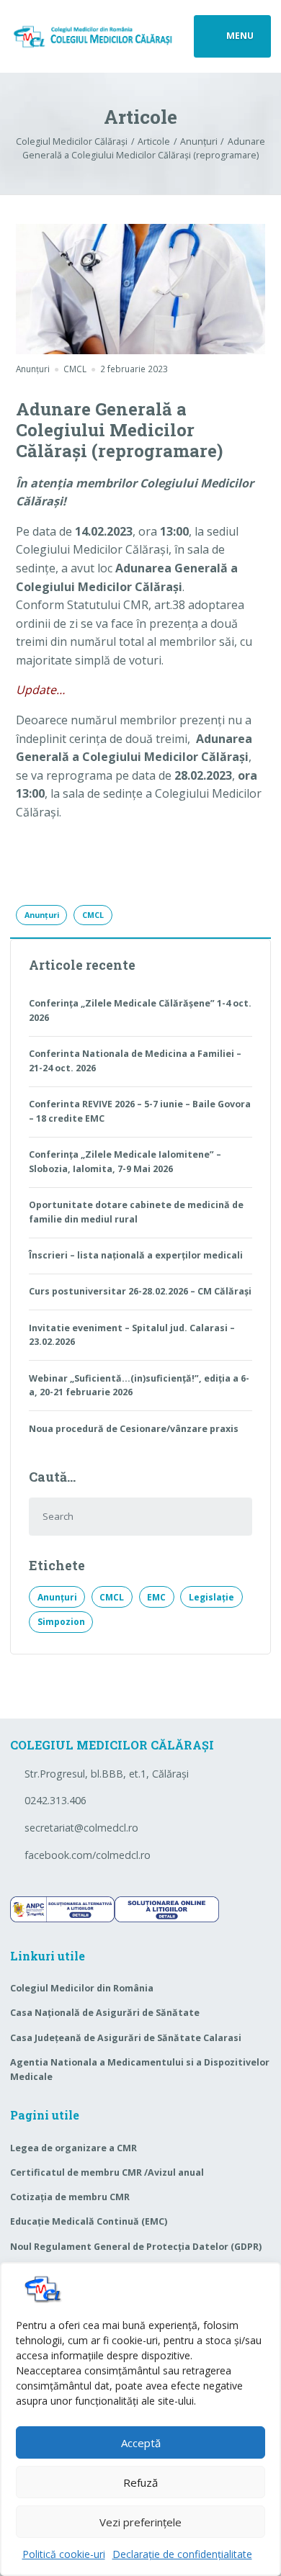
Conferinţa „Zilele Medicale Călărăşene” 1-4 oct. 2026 (140, 1010)
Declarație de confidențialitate (182, 2554)
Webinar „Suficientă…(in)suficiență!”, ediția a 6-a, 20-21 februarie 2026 (139, 1386)
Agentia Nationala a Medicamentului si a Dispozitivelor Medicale (140, 2070)
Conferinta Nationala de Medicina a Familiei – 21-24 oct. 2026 (135, 1061)
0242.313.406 (55, 1800)
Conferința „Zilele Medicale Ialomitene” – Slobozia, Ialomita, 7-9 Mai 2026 (125, 1162)
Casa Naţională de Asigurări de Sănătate (105, 2013)
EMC (156, 1597)
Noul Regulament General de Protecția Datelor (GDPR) (136, 2247)
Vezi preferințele (140, 2522)
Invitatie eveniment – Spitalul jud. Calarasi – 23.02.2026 (132, 1335)
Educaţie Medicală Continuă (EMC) (89, 2221)
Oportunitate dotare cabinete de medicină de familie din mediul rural (136, 1212)
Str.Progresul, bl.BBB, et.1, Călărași (107, 1774)
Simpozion (61, 1622)
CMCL (93, 915)
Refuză (140, 2482)
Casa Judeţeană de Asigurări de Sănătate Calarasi (126, 2038)
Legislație (211, 1597)
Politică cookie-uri (64, 2554)
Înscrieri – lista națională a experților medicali (136, 1255)
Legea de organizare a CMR (73, 2148)
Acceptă (141, 2443)
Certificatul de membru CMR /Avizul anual (107, 2172)
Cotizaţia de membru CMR (70, 2197)
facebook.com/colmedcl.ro (88, 1855)
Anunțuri (33, 369)
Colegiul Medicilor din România (82, 1988)
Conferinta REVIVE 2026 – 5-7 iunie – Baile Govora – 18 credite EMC (140, 1111)
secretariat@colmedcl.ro (81, 1828)
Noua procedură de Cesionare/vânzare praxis (134, 1429)
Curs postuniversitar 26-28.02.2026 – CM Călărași (140, 1291)
